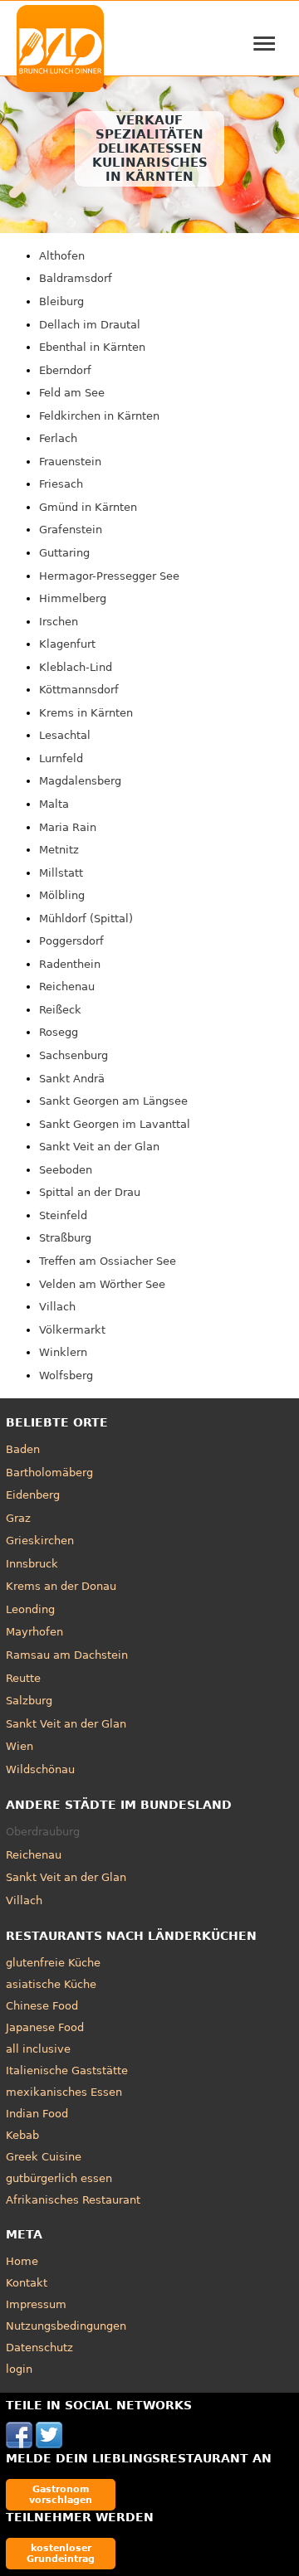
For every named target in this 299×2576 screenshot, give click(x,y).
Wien (20, 1746)
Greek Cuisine (44, 2157)
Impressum (36, 2304)
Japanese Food (45, 2027)
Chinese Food (42, 2006)
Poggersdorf (71, 941)
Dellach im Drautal (90, 325)
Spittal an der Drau (90, 1192)
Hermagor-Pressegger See (109, 576)
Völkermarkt (72, 1330)
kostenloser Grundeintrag (61, 2553)
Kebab (22, 2135)
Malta (54, 804)
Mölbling (62, 895)
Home (22, 2261)
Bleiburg (61, 301)
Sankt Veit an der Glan (99, 1147)
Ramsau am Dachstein (67, 1655)
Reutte (23, 1678)
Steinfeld (63, 1215)
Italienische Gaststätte (67, 2071)
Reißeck (60, 1010)
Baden (23, 1449)
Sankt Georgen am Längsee (113, 1101)
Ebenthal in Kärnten (92, 347)
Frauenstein (70, 462)
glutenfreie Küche (53, 1963)
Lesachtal (65, 735)
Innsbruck (32, 1564)
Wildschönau (40, 1769)
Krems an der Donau (61, 1586)
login (19, 2369)
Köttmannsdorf (79, 690)
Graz (18, 1518)
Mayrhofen (34, 1632)
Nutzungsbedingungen (66, 2326)
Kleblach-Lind (76, 667)
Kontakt (27, 2283)
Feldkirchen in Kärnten (99, 416)
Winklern (63, 1352)
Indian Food (37, 2114)
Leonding (30, 1609)
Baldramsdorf (76, 278)
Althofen (62, 256)
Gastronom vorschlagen (61, 2494)
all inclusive (38, 2049)
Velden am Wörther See (102, 1284)
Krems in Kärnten (86, 713)
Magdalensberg (80, 781)
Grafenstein (71, 530)
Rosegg (59, 1032)
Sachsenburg (74, 1055)
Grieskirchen (40, 1541)
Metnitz (59, 850)
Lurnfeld (61, 758)
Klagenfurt (67, 644)
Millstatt (61, 873)
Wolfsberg (66, 1375)
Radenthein (70, 964)
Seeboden (66, 1170)
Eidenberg (33, 1495)
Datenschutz (39, 2348)
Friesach (61, 484)
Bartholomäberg (49, 1473)
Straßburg (65, 1238)
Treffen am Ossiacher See (108, 1261)
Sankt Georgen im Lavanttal (115, 1124)
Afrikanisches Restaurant (73, 2200)
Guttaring (64, 553)
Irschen (59, 622)
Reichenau (67, 987)
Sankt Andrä (72, 1079)
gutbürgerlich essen (59, 2178)
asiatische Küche (51, 1984)
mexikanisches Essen (64, 2092)
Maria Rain (68, 827)
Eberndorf (65, 370)
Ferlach (58, 438)
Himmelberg (73, 598)
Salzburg (29, 1701)
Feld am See (72, 393)
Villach (57, 1307)
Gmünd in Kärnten (88, 507)
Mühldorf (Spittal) (86, 919)
